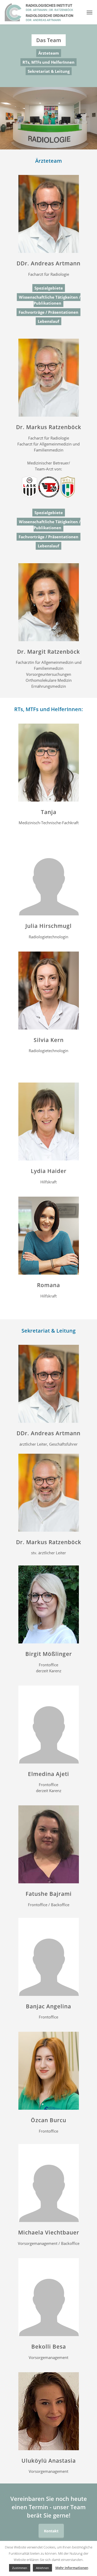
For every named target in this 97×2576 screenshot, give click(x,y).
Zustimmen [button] (20, 2568)
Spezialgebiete (49, 288)
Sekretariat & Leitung (49, 71)
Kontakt (51, 2531)
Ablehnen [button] (42, 2568)
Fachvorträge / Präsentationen (48, 312)
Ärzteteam (49, 53)
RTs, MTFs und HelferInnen (48, 62)
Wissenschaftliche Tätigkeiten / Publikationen (50, 300)
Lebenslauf (48, 321)
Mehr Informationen (72, 2568)
